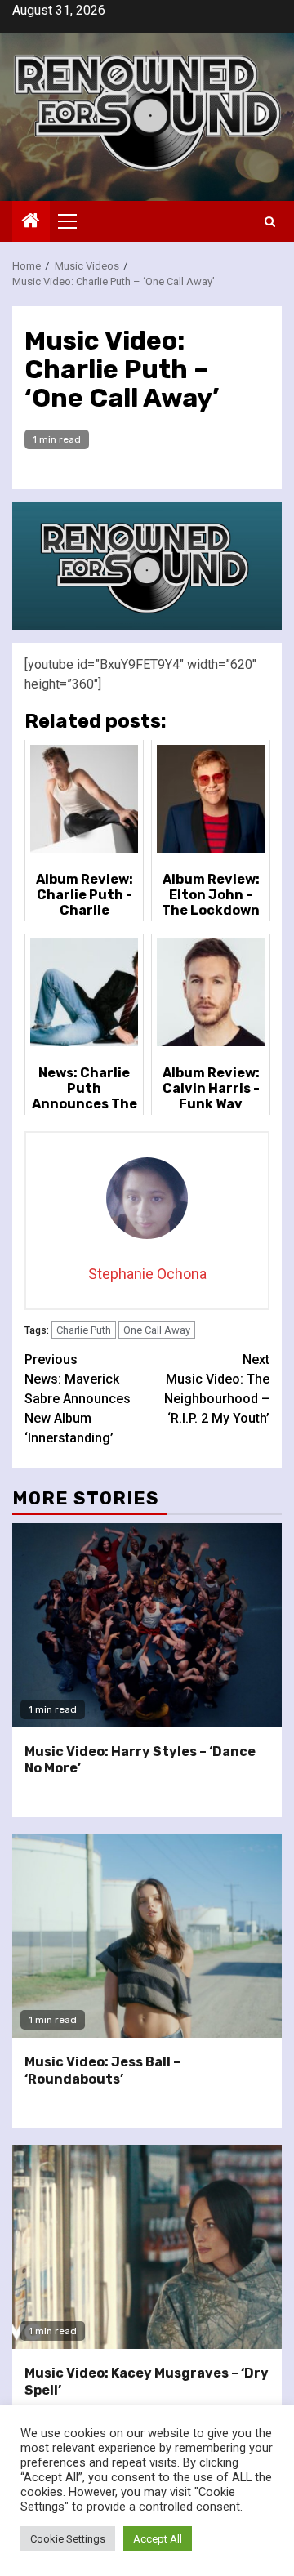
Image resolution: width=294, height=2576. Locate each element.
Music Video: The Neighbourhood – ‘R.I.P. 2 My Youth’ (217, 1389)
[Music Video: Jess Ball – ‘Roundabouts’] (147, 1936)
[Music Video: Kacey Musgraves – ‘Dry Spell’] (147, 2247)
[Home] (31, 222)
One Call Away (157, 1330)
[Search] (270, 222)
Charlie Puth (84, 1330)
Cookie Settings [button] (68, 2539)
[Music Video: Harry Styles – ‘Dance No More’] (147, 1625)
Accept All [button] (158, 2539)
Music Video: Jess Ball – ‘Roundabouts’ (102, 2070)
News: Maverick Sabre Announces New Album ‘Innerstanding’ (78, 1399)
